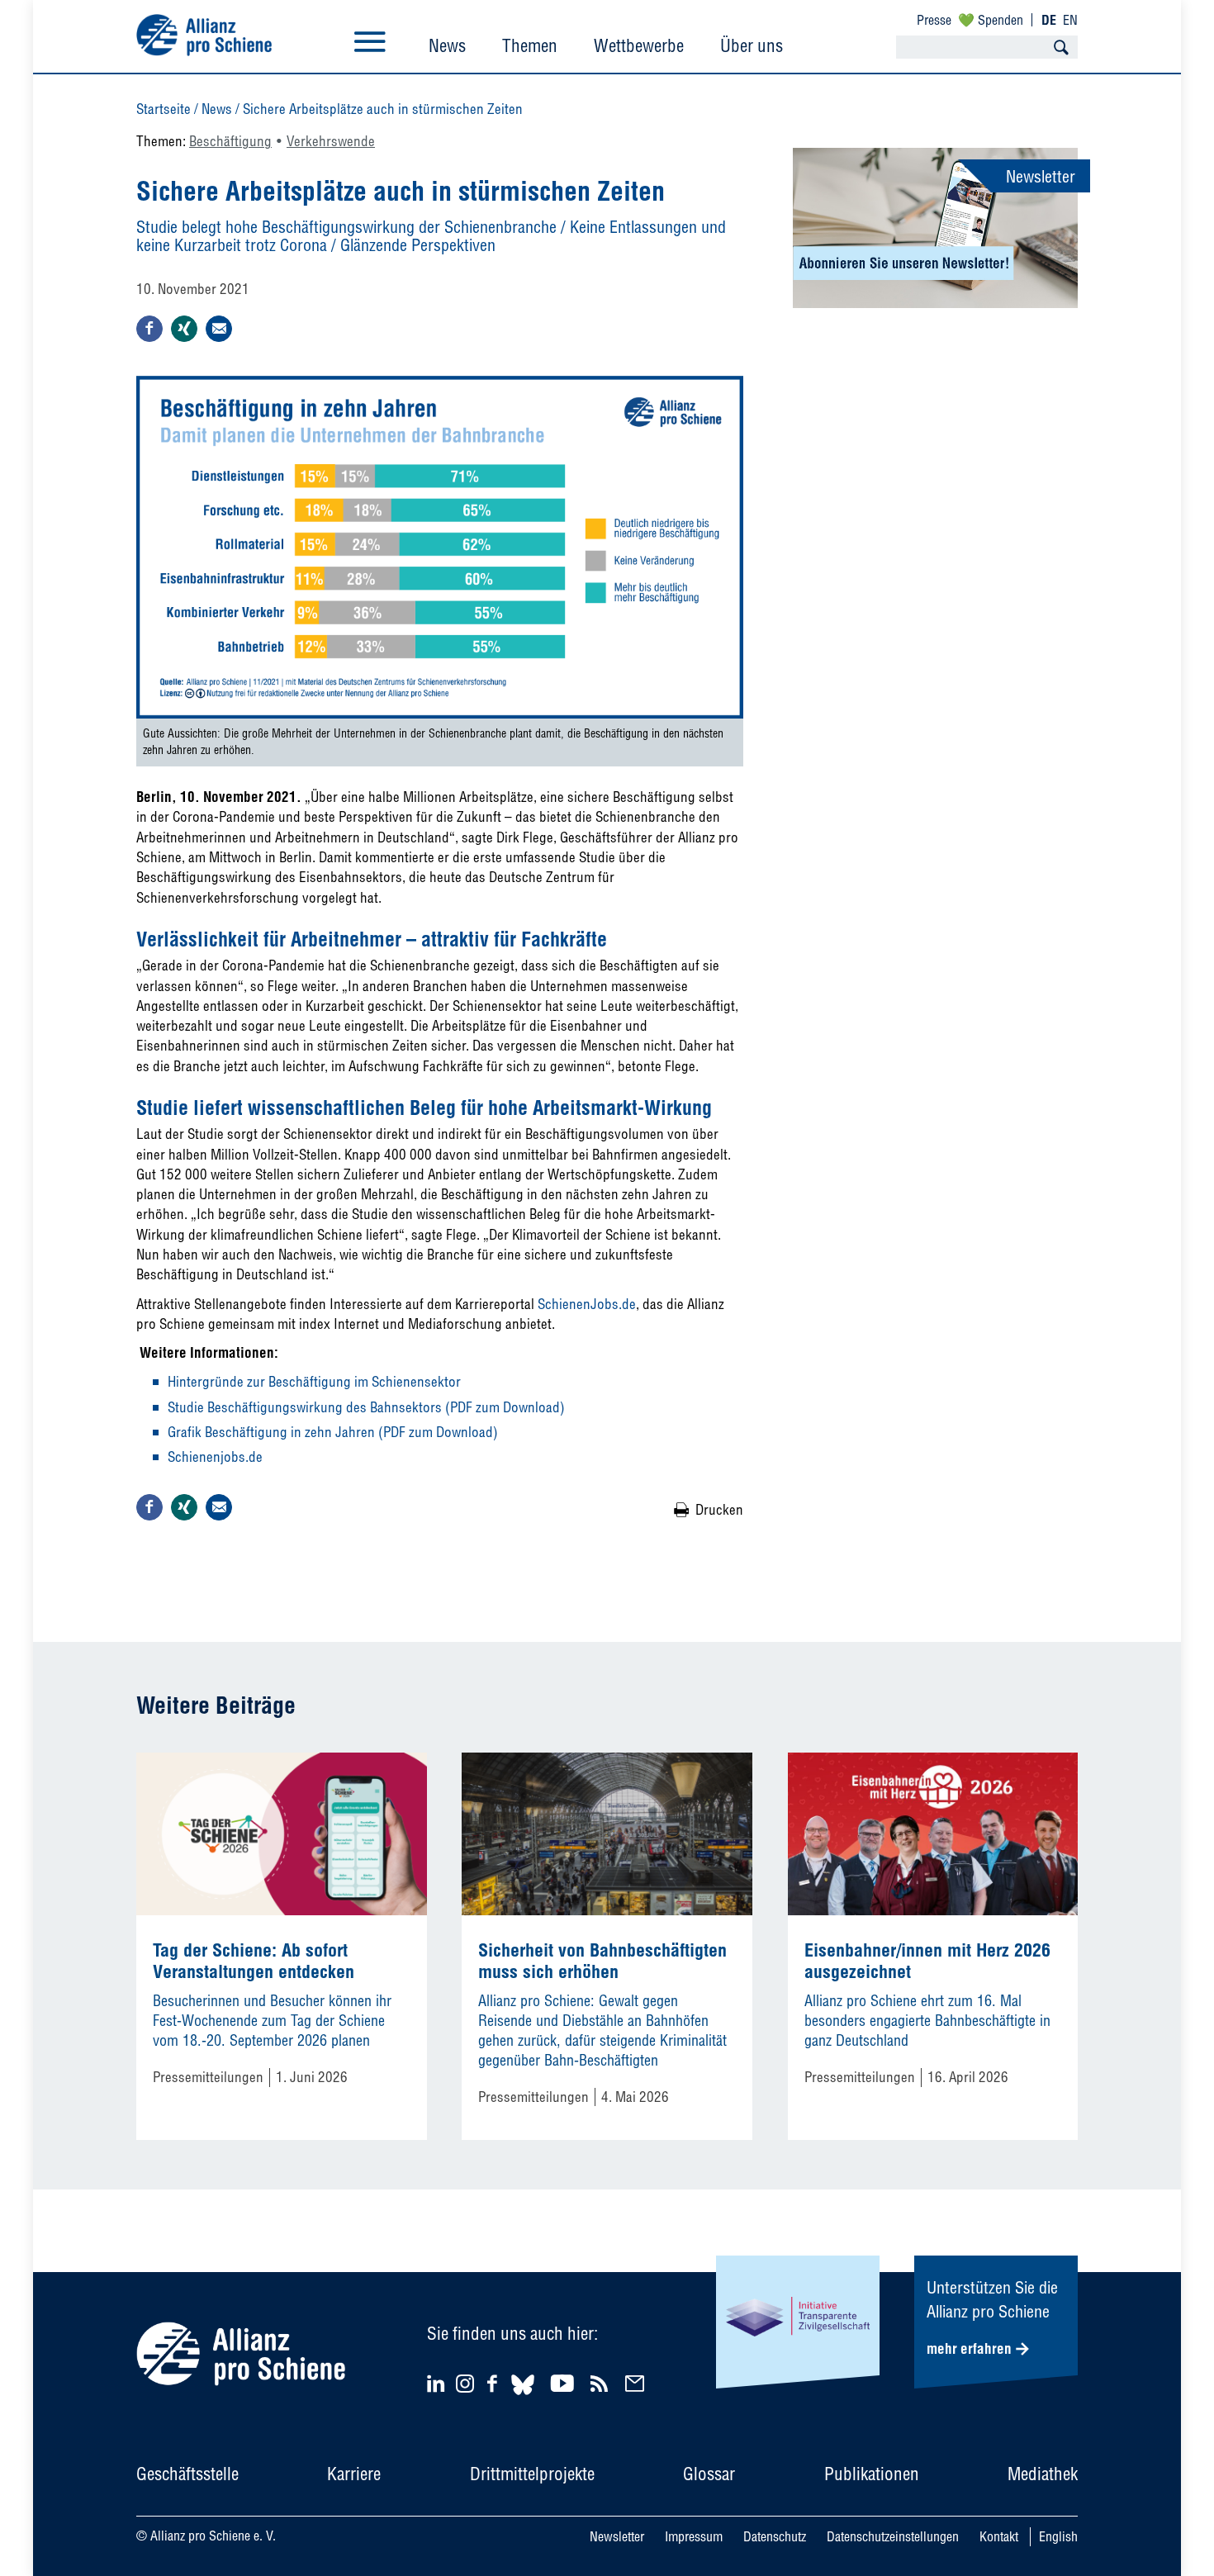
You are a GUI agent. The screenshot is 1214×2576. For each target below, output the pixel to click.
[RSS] (602, 2383)
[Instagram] (465, 2387)
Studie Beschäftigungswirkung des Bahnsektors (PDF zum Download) (366, 1407)
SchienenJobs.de (587, 1304)
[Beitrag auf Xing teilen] (184, 329)
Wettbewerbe (639, 45)
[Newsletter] (637, 2383)
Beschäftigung (230, 141)
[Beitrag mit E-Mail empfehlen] (219, 329)
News (447, 45)
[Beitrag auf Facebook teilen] (149, 329)
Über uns (752, 45)
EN (1070, 20)
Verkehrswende (331, 141)
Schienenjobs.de (215, 1456)
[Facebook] (495, 2383)
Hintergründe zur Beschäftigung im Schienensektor (314, 1381)
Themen (530, 45)
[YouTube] (564, 2383)
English (1058, 2536)
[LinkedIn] (438, 2383)
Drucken (719, 1509)
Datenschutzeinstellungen (893, 2536)
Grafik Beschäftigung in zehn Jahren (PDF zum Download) (333, 1432)
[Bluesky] (523, 2397)
